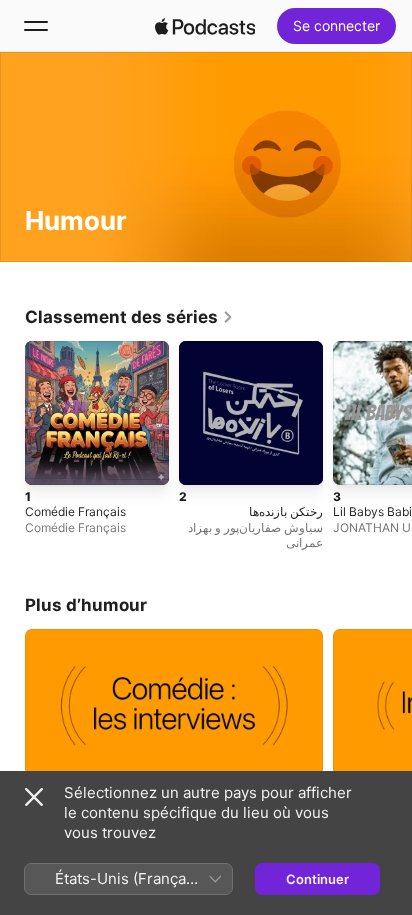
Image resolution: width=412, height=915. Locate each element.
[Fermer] (34, 797)
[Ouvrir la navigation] (36, 26)
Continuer (317, 879)
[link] (129, 317)
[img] (205, 26)
